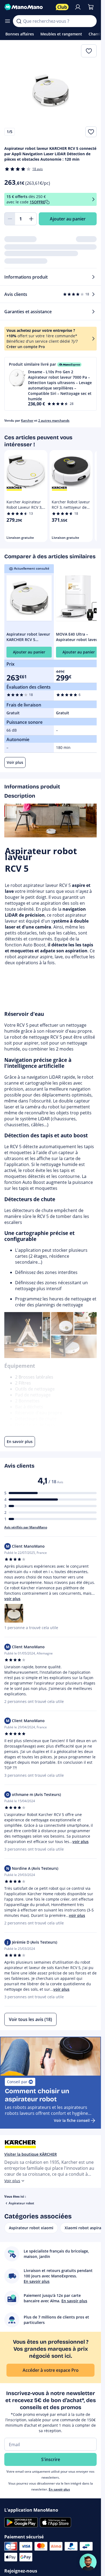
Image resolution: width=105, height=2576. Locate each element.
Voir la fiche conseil (72, 2120)
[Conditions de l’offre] (93, 199)
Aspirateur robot (21, 2203)
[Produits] (8, 21)
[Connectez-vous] (78, 7)
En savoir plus (59, 2489)
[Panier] (91, 7)
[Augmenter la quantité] (31, 219)
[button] (50, 384)
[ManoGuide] (88, 2562)
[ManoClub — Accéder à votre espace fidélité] (62, 7)
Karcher (27, 420)
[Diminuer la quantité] (10, 219)
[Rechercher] (19, 21)
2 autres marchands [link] (54, 420)
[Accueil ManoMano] (28, 7)
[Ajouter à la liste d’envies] (91, 132)
